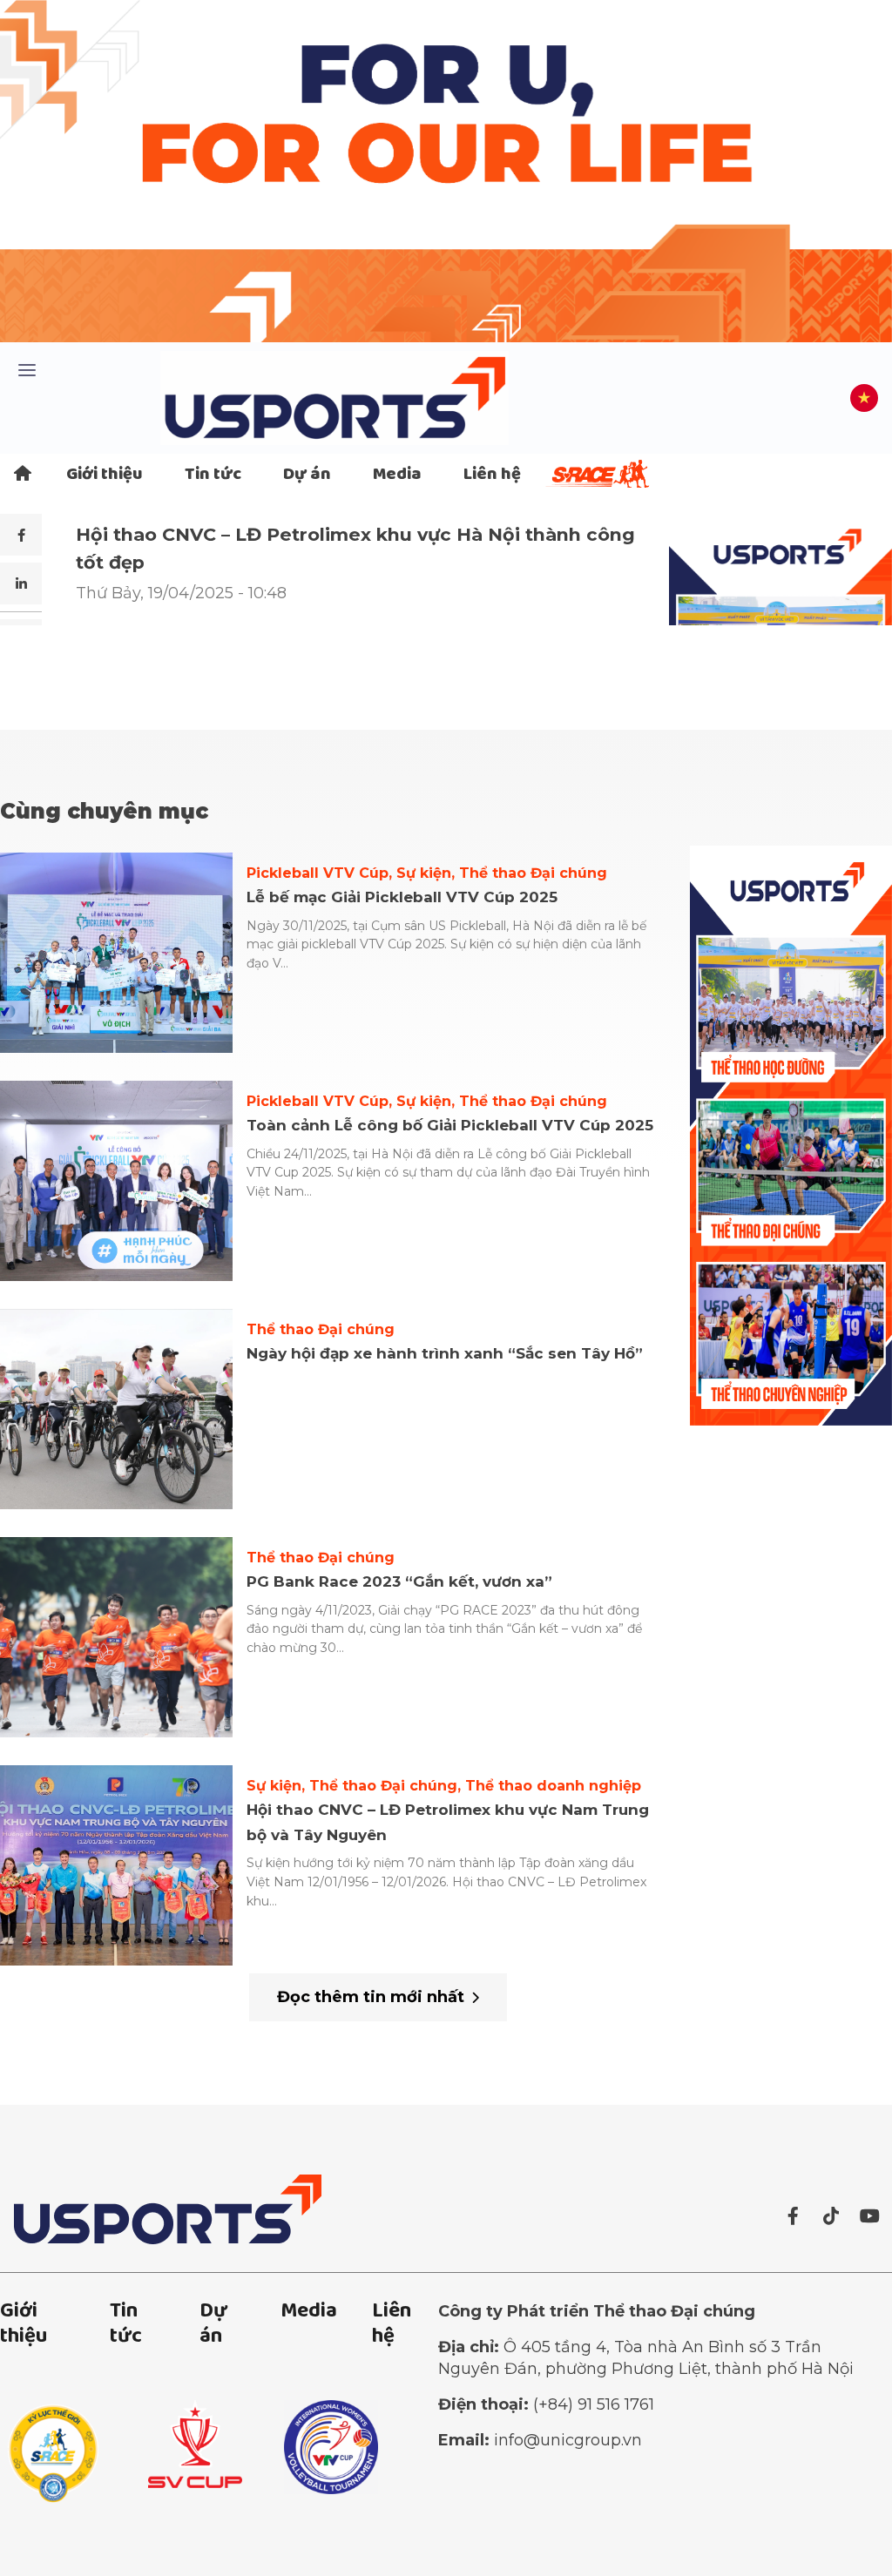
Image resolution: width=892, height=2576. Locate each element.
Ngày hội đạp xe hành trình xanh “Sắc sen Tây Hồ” (445, 1353)
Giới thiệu (105, 475)
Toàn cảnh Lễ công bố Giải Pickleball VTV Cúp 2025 (450, 1125)
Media (397, 475)
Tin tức (213, 475)
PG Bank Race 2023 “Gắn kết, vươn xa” (399, 1581)
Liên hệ (492, 475)
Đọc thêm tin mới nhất (371, 1997)
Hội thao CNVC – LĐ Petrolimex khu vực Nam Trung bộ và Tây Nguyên (448, 1822)
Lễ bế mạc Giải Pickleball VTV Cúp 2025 (402, 897)
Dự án (307, 475)
